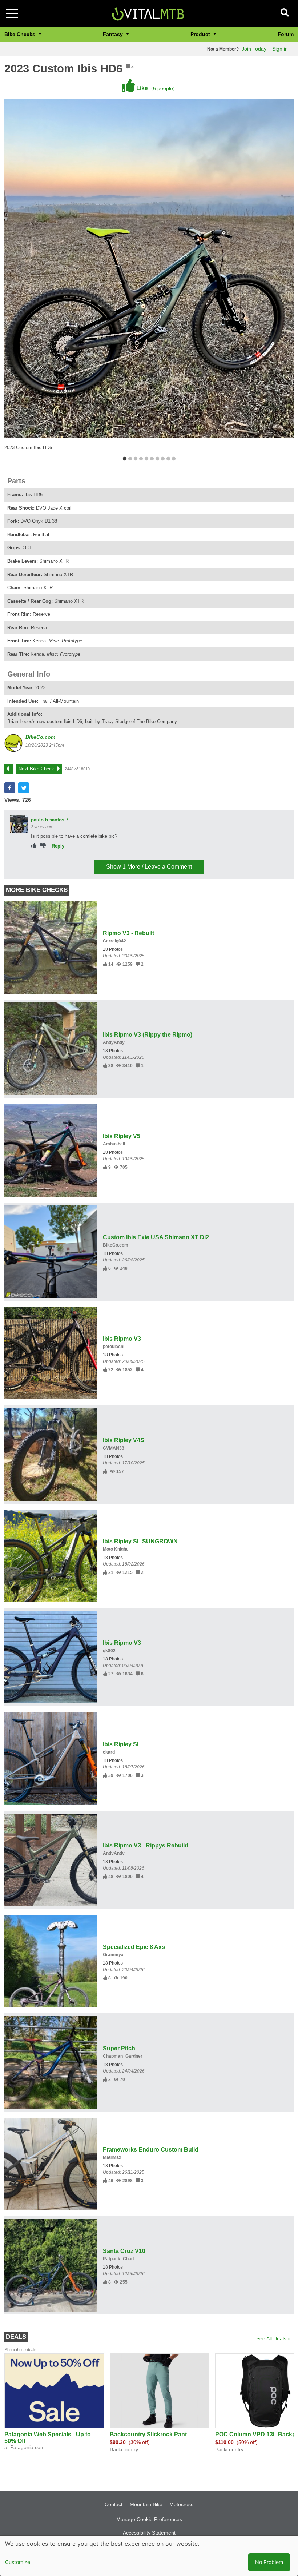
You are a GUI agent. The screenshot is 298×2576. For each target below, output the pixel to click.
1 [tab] (124, 459)
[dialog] (149, 2556)
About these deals (21, 2350)
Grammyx (113, 1955)
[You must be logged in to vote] (34, 846)
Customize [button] (18, 2562)
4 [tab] (141, 459)
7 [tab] (157, 459)
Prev (12, 769)
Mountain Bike (146, 2504)
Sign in (280, 49)
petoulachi (114, 1347)
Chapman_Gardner (123, 2056)
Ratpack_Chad (118, 2259)
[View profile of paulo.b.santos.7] (19, 824)
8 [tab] (163, 459)
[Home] (148, 13)
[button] (10, 788)
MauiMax (112, 2157)
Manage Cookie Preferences (149, 2519)
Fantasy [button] (114, 34)
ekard (109, 1752)
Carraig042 (114, 941)
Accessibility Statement (149, 2533)
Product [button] (201, 34)
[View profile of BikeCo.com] (13, 743)
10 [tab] (174, 459)
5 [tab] (146, 459)
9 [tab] (168, 459)
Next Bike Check (36, 769)
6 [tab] (152, 459)
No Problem (269, 2562)
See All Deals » (273, 2338)
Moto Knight (115, 1549)
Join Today (254, 49)
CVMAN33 (114, 1448)
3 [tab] (135, 459)
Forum (286, 34)
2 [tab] (130, 459)
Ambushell (114, 1144)
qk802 (109, 1651)
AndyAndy (114, 1042)
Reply (58, 846)
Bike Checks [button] (21, 34)
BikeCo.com (40, 737)
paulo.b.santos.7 (50, 820)
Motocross (181, 2504)
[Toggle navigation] (12, 13)
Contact (114, 2504)
